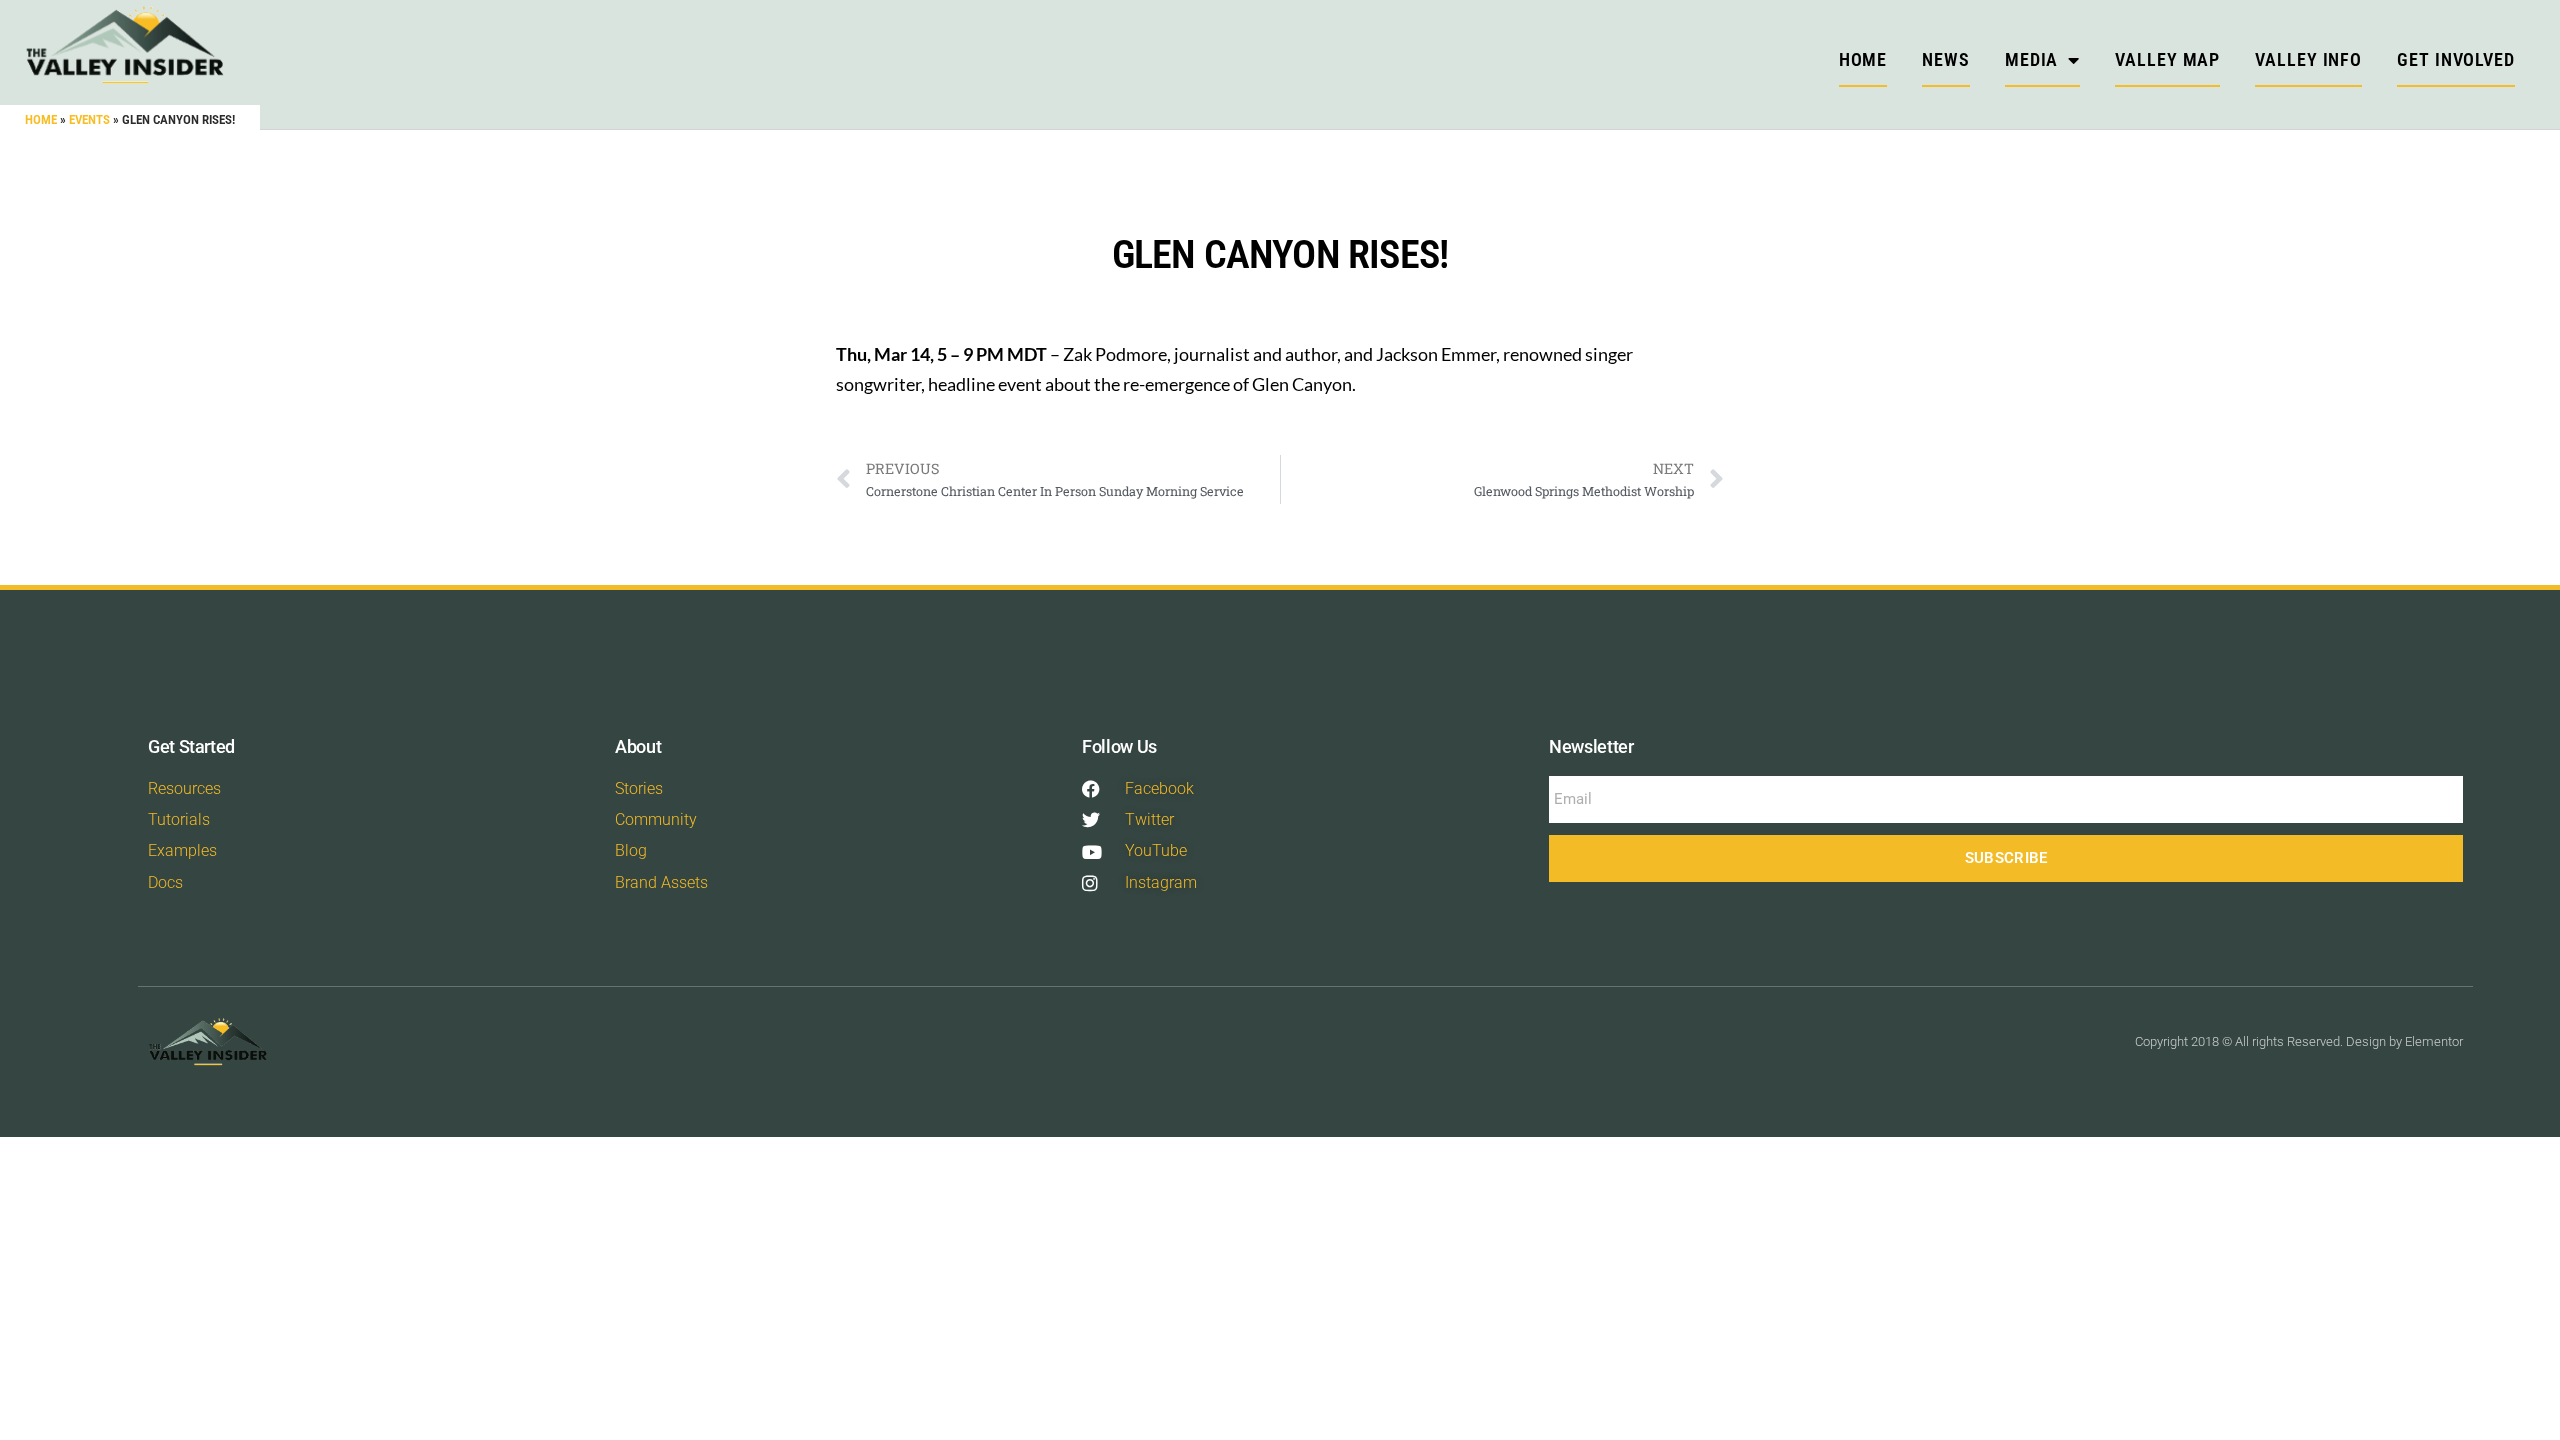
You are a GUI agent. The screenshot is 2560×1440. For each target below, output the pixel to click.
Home (41, 119)
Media (2032, 59)
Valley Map (2167, 59)
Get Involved (2456, 59)
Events (89, 119)
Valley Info (2308, 59)
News (1946, 59)
